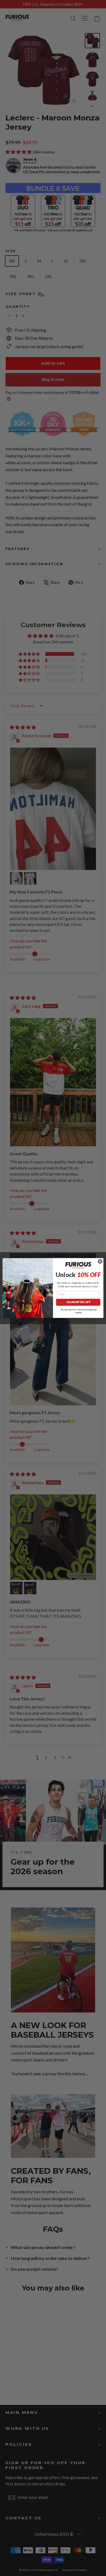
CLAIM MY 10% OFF (78, 1302)
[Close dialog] (100, 1261)
